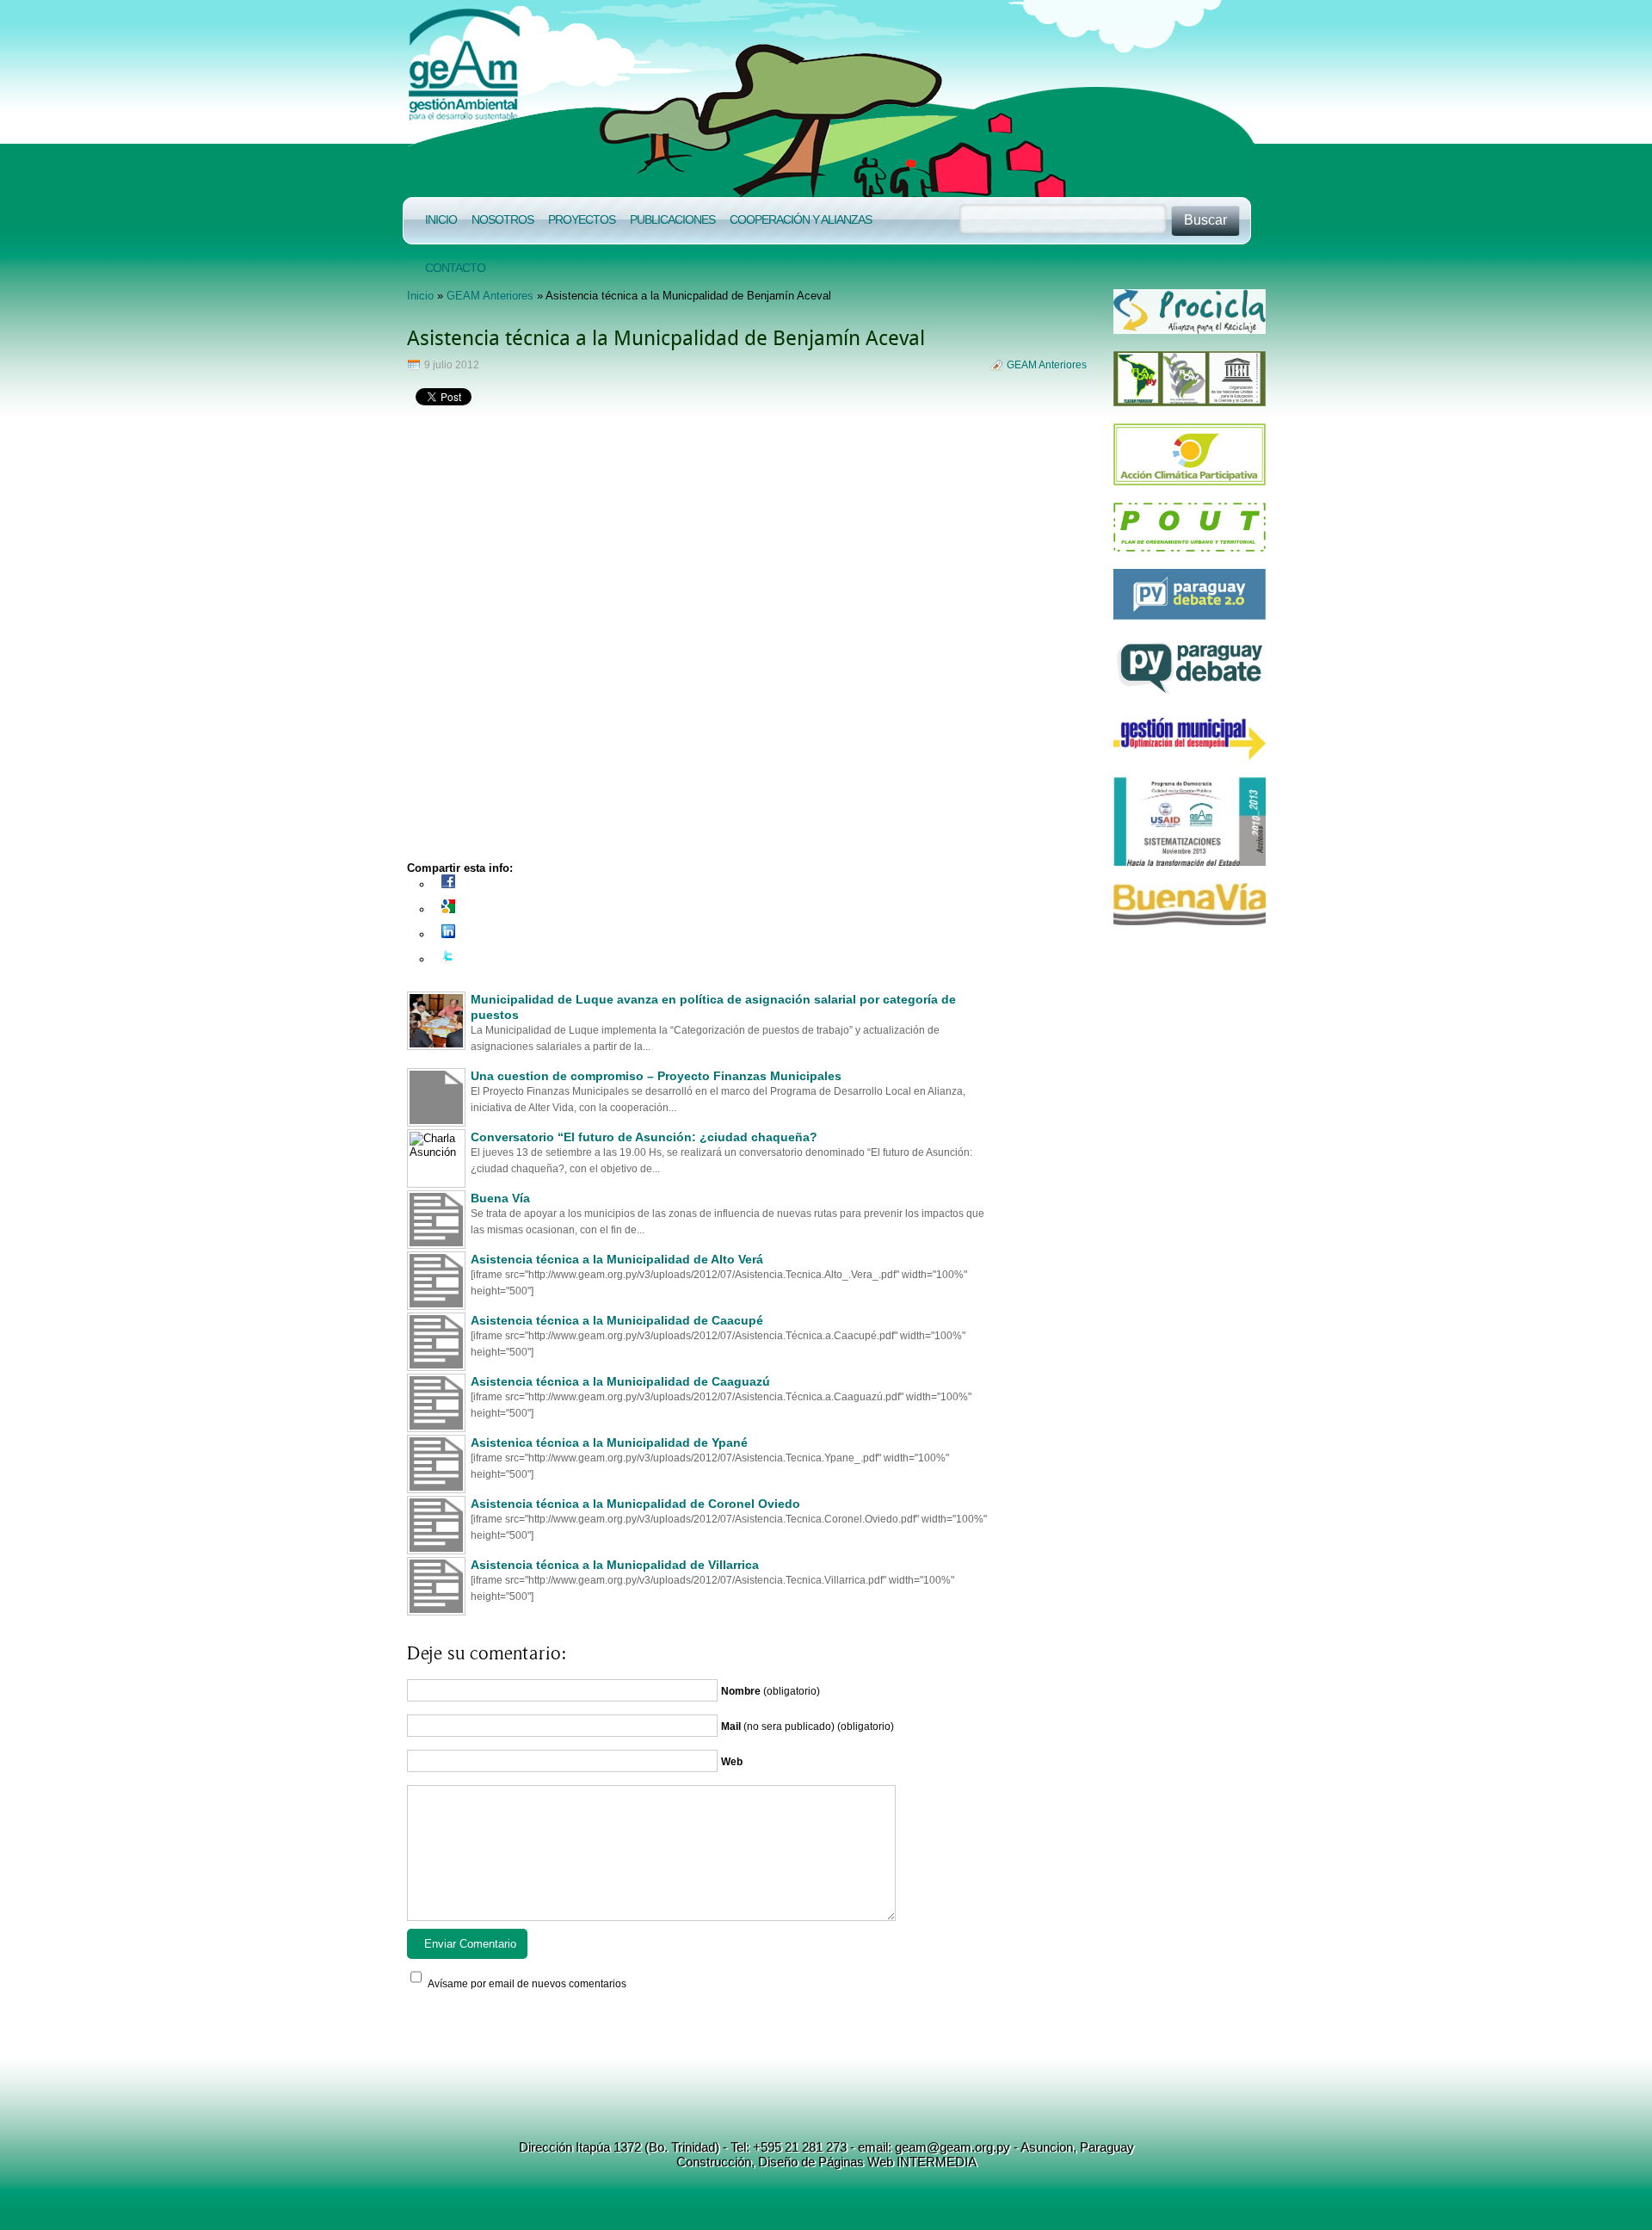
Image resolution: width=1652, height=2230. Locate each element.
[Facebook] (448, 884)
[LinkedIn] (448, 934)
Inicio (441, 219)
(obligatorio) (771, 1691)
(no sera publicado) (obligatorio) (808, 1727)
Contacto (455, 268)
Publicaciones (672, 219)
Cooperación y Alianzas (801, 219)
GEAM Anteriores (490, 296)
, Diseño (774, 2162)
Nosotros (502, 219)
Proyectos (582, 219)
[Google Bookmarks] (448, 909)
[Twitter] (448, 959)
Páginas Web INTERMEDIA (896, 2162)
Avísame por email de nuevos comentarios (527, 1984)
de (806, 2162)
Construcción (714, 2162)
